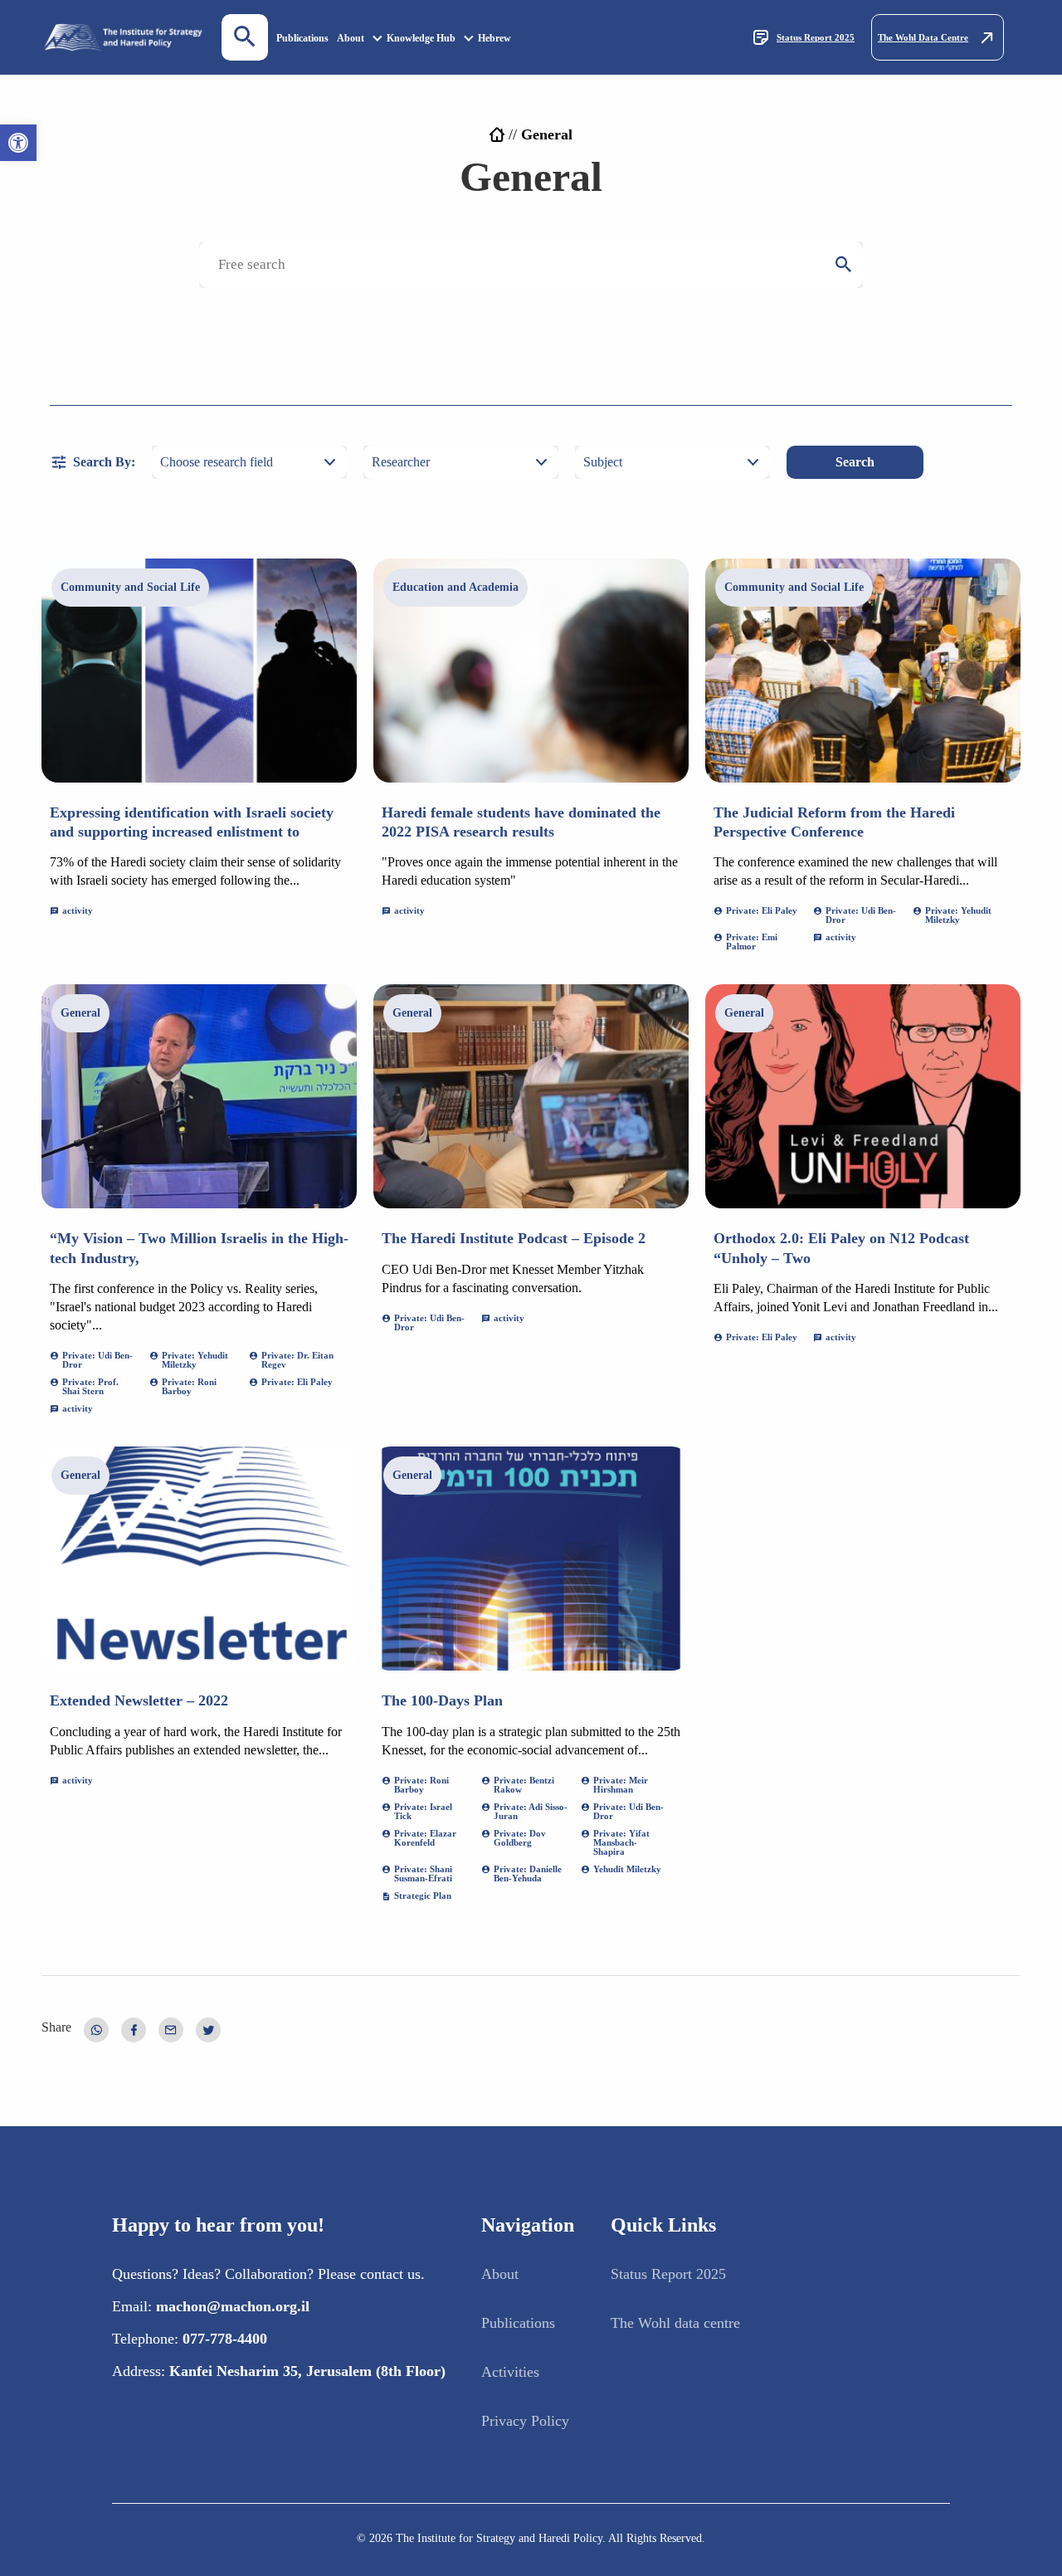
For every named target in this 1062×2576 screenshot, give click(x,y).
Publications (302, 38)
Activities (510, 2372)
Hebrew (494, 38)
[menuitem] (302, 38)
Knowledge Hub (421, 38)
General (80, 1013)
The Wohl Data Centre (923, 37)
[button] (18, 143)
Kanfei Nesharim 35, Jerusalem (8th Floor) (307, 2371)
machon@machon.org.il (233, 2306)
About (351, 38)
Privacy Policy (525, 2421)
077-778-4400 (225, 2339)
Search (855, 462)
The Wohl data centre (675, 2323)
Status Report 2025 (816, 37)
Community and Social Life (130, 587)
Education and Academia (455, 587)
